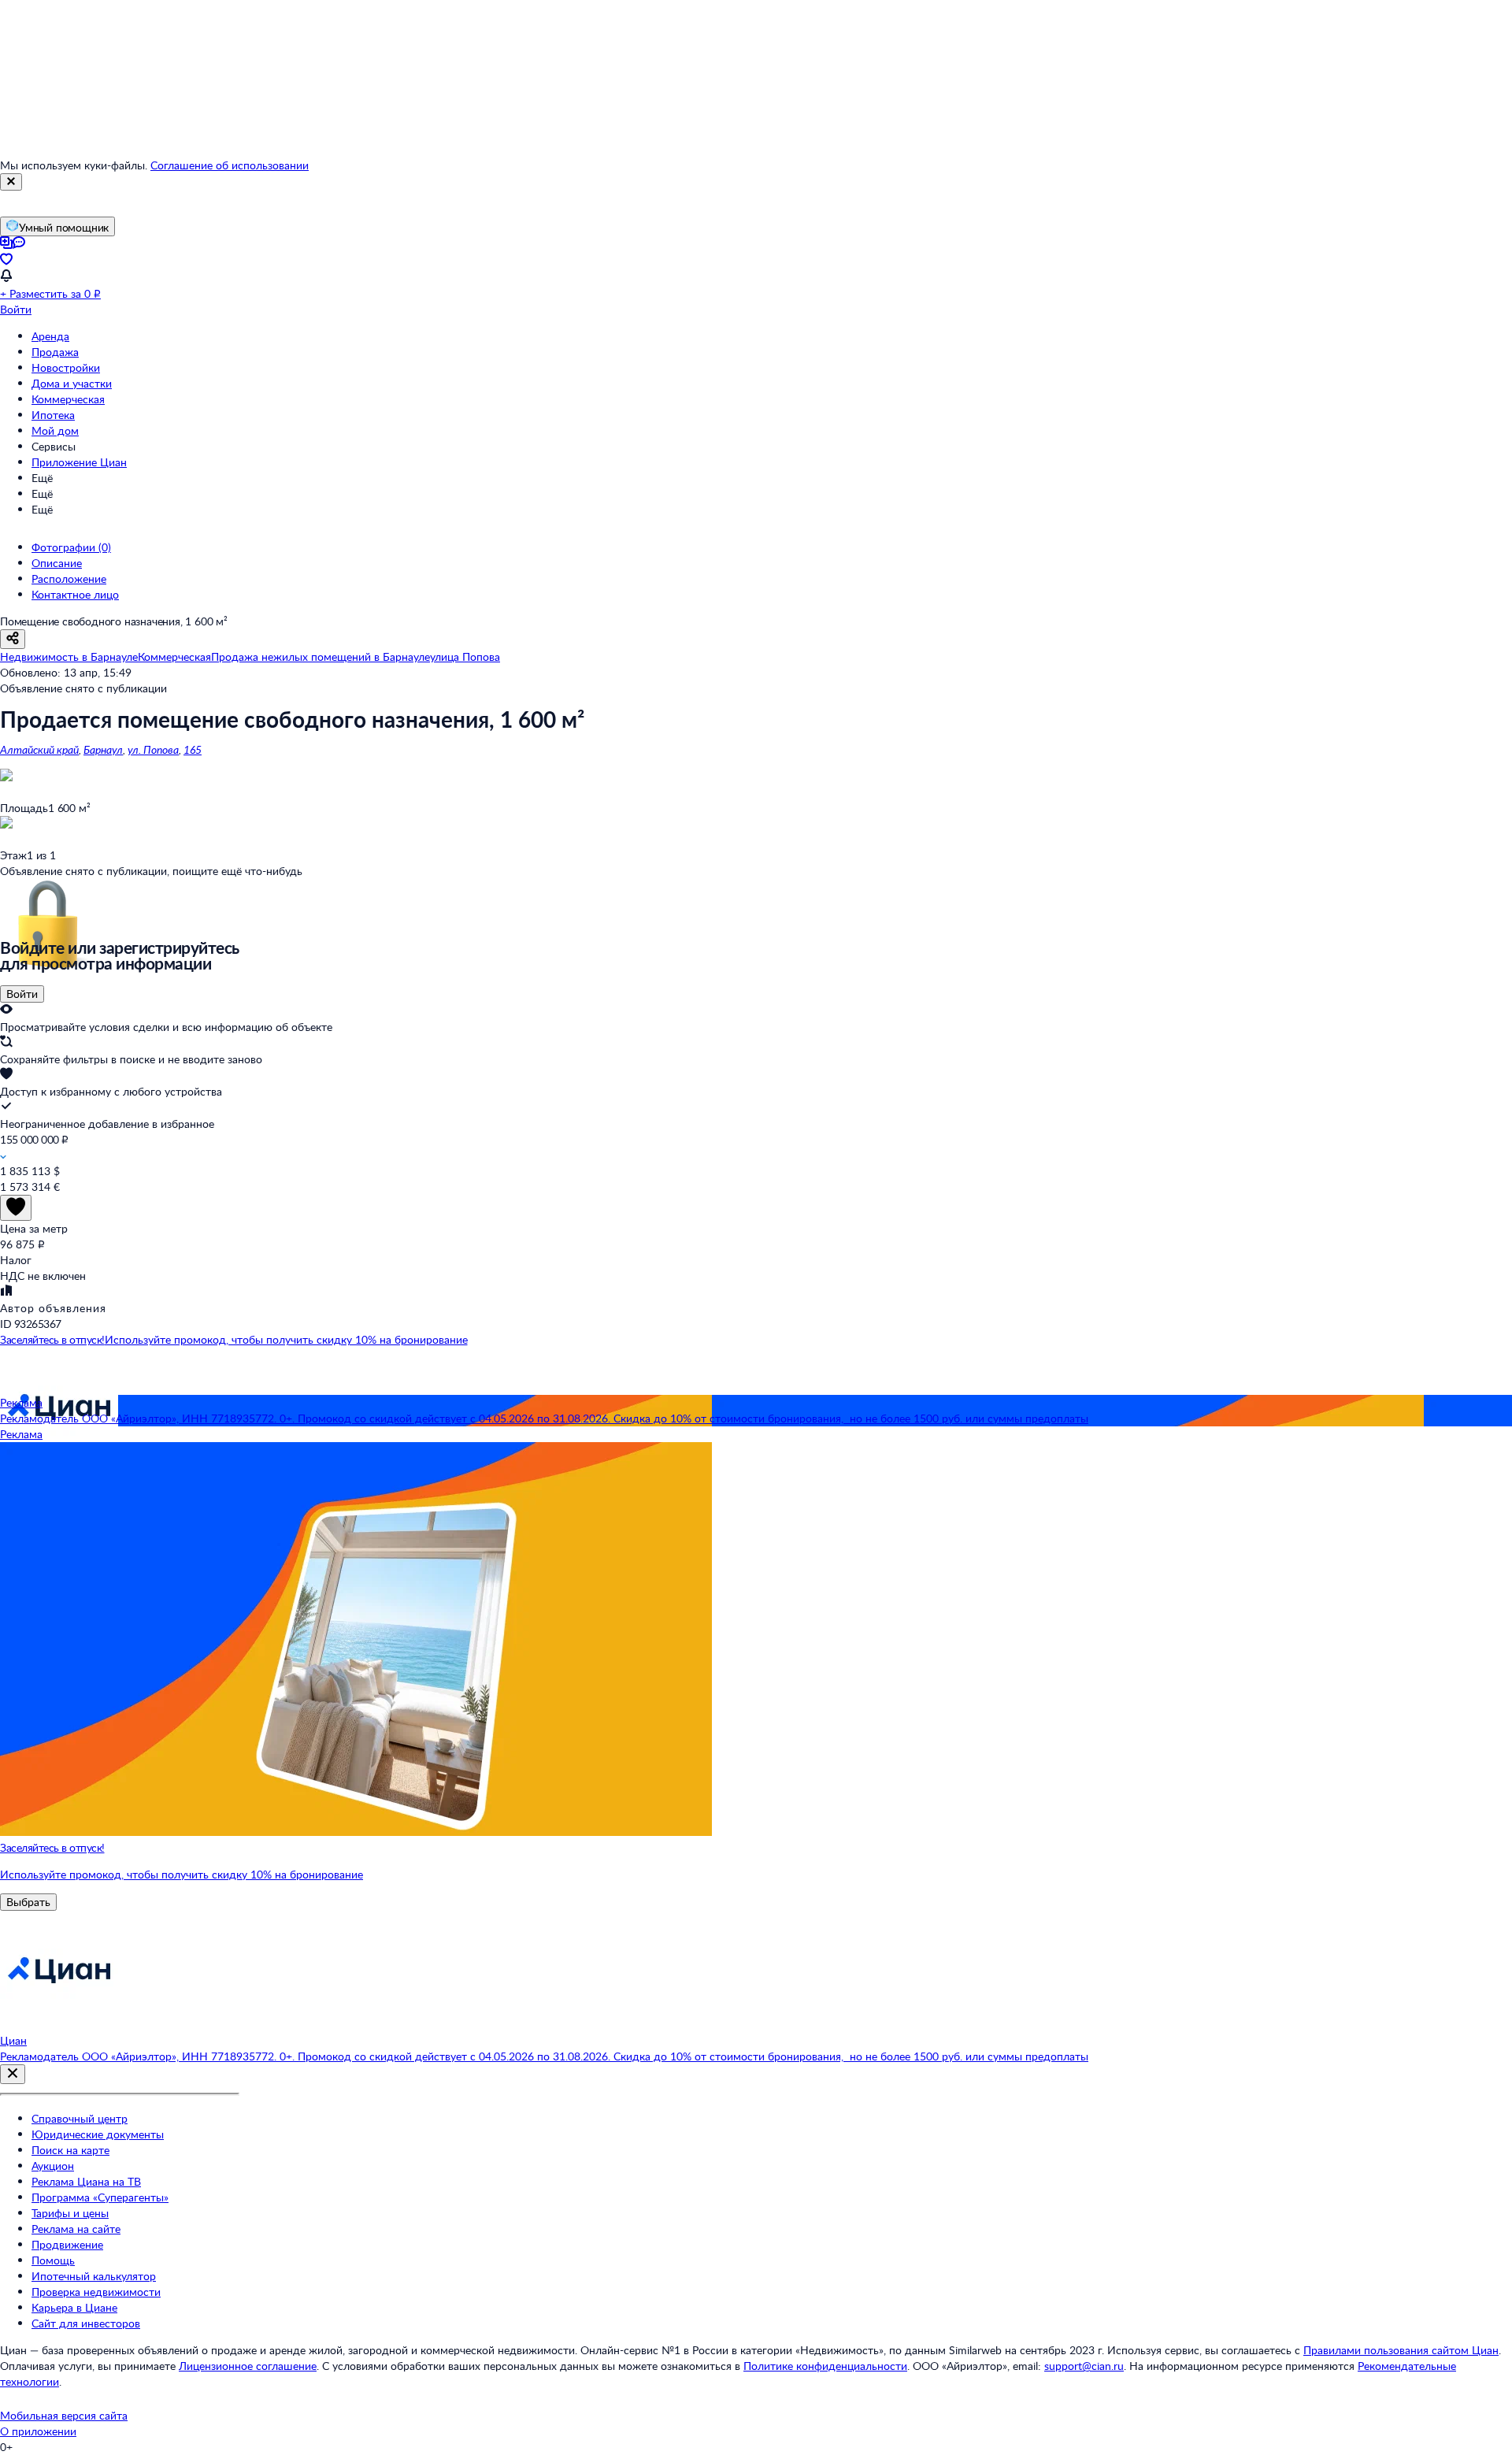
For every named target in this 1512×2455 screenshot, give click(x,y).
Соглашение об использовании (230, 165)
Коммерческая (68, 399)
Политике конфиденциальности (825, 2366)
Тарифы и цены (70, 2213)
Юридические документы (98, 2134)
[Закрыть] (11, 182)
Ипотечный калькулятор (94, 2276)
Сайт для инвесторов (86, 2323)
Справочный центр (80, 2118)
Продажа (55, 352)
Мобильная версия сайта (64, 2415)
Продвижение (67, 2244)
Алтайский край (39, 749)
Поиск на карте (70, 2150)
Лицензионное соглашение (248, 2366)
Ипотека (53, 415)
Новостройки (66, 367)
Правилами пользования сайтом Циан (1401, 2350)
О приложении (38, 2431)
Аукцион (53, 2166)
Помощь (53, 2260)
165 (193, 749)
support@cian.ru (1084, 2366)
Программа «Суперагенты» (100, 2197)
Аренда (50, 336)
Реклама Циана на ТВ (86, 2181)
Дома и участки (72, 383)
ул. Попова (153, 749)
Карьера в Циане (74, 2307)
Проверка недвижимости (96, 2292)
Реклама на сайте (76, 2229)
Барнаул (103, 749)
